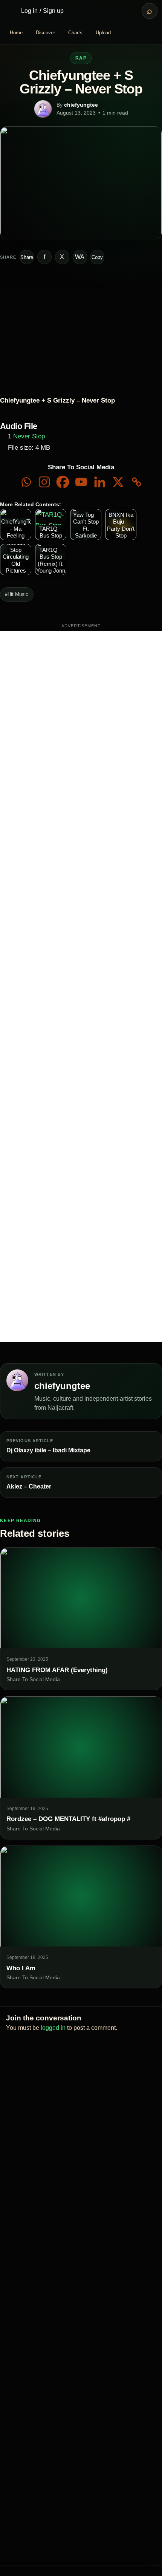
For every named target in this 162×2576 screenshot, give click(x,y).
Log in (29, 11)
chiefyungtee (81, 105)
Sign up (53, 11)
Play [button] (16, 330)
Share (27, 257)
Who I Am (21, 1968)
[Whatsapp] (26, 482)
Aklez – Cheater (29, 1486)
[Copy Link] (137, 482)
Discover (45, 33)
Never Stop (29, 436)
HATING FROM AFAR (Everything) (57, 1670)
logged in (53, 2028)
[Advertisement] (81, 986)
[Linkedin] (100, 482)
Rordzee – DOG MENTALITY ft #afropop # (68, 1819)
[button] (8, 343)
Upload (103, 33)
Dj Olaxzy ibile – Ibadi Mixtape (48, 1450)
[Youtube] (81, 482)
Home (16, 33)
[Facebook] (63, 482)
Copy (97, 257)
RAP (81, 58)
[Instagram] (44, 482)
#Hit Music (17, 594)
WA (80, 257)
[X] (118, 482)
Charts (75, 33)
